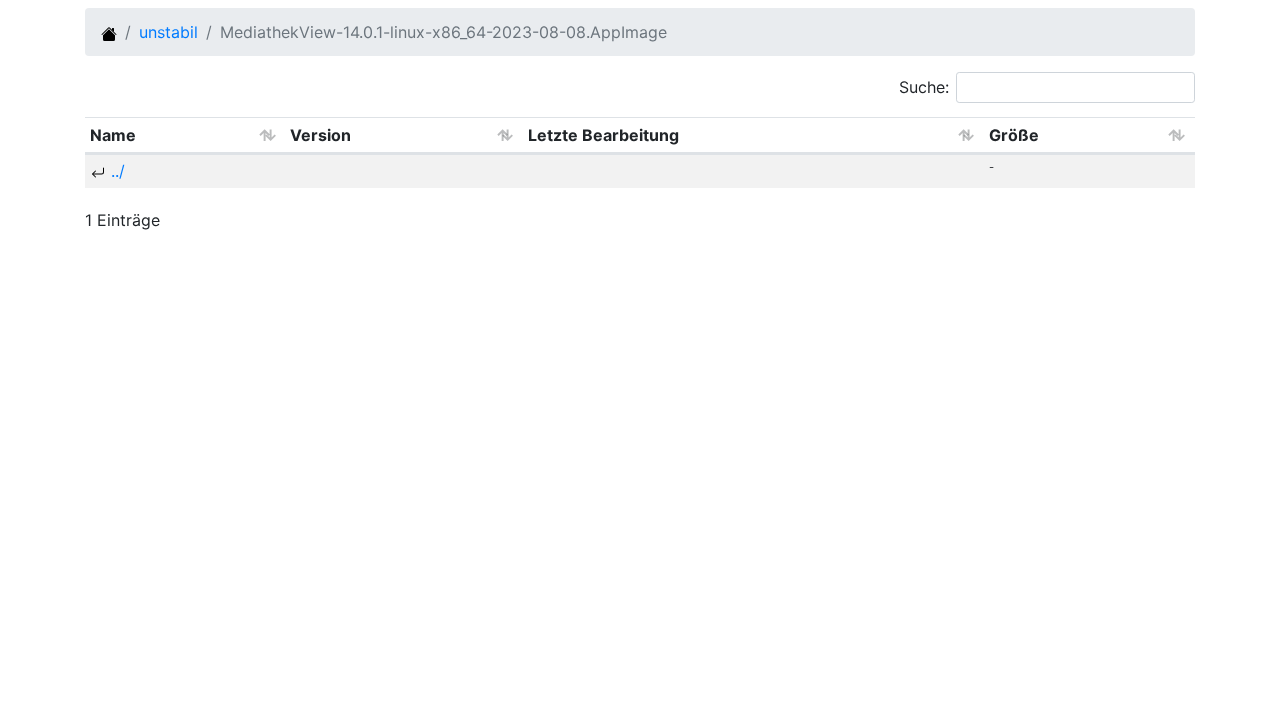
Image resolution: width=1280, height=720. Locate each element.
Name (113, 135)
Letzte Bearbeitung (603, 135)
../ (118, 171)
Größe (1014, 135)
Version (320, 135)
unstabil (168, 32)
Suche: (924, 87)
